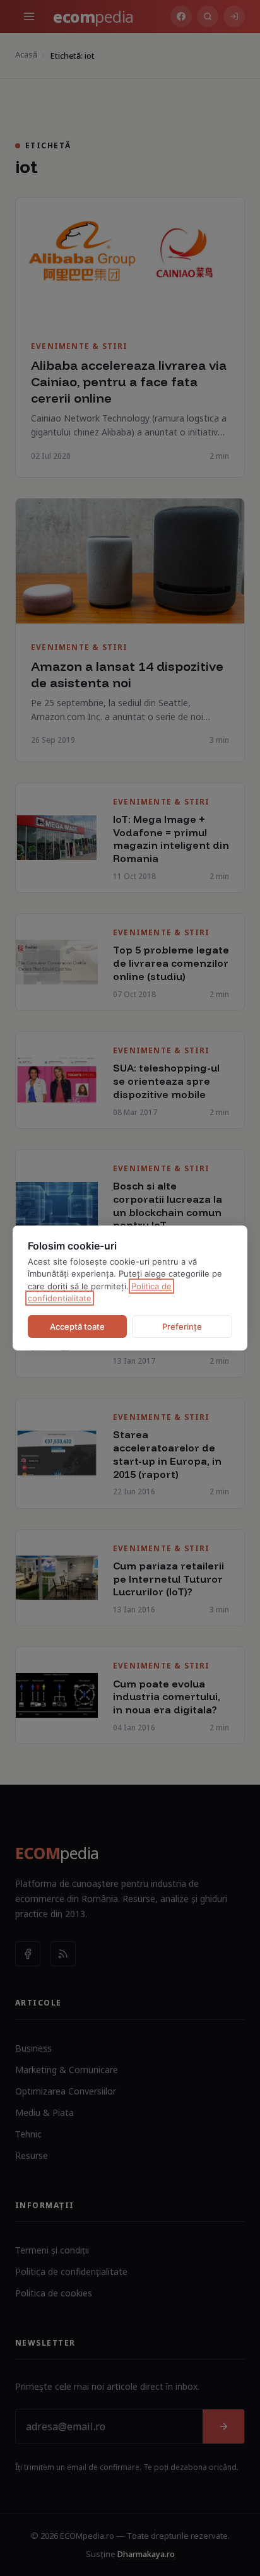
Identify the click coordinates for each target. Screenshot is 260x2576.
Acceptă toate (77, 1326)
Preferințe (182, 1326)
